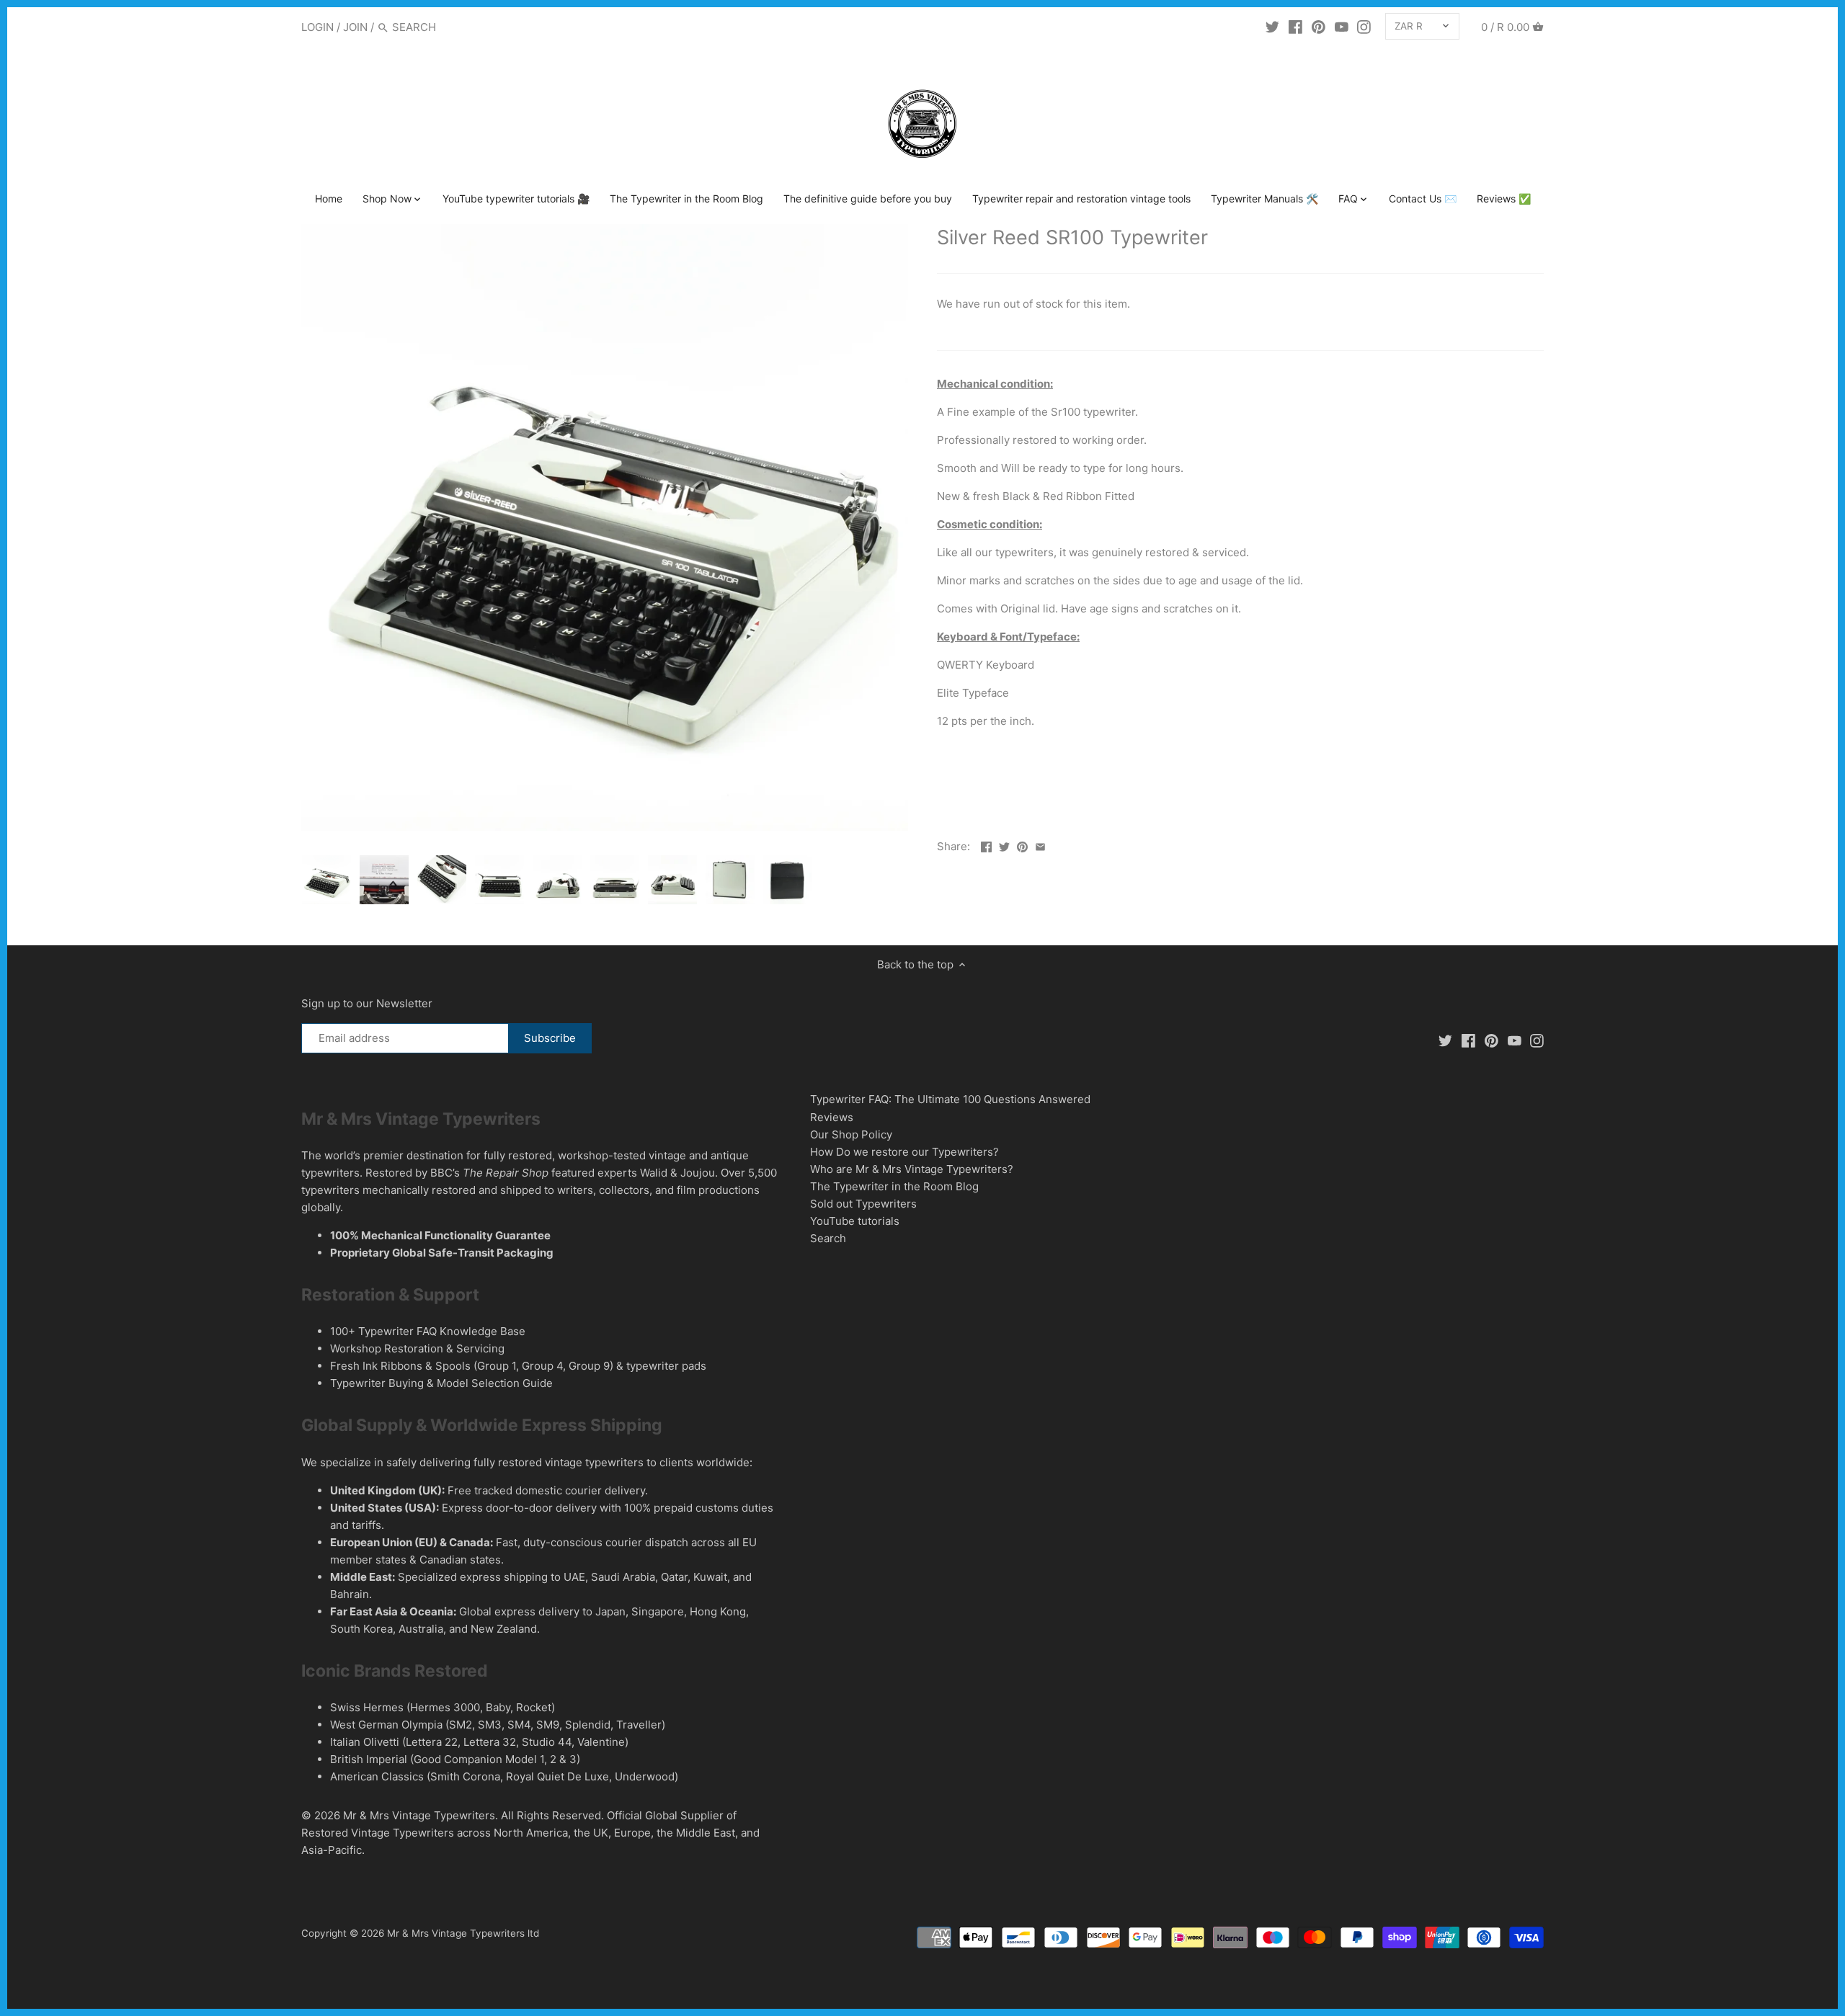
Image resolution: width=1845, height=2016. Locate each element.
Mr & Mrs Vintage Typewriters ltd (463, 1933)
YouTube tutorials (855, 1221)
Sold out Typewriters (863, 1204)
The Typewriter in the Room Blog (894, 1186)
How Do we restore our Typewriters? (904, 1152)
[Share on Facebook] (986, 845)
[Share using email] (1040, 845)
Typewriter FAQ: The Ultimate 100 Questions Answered (950, 1099)
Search (828, 1238)
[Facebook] (1295, 27)
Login (317, 27)
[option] (326, 880)
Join (355, 27)
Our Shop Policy (851, 1134)
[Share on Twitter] (1004, 845)
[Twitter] (1272, 27)
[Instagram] (1364, 27)
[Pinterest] (1319, 27)
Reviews (832, 1117)
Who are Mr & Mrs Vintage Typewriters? (912, 1169)
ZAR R (1409, 26)
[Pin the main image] (1022, 845)
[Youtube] (1342, 27)
